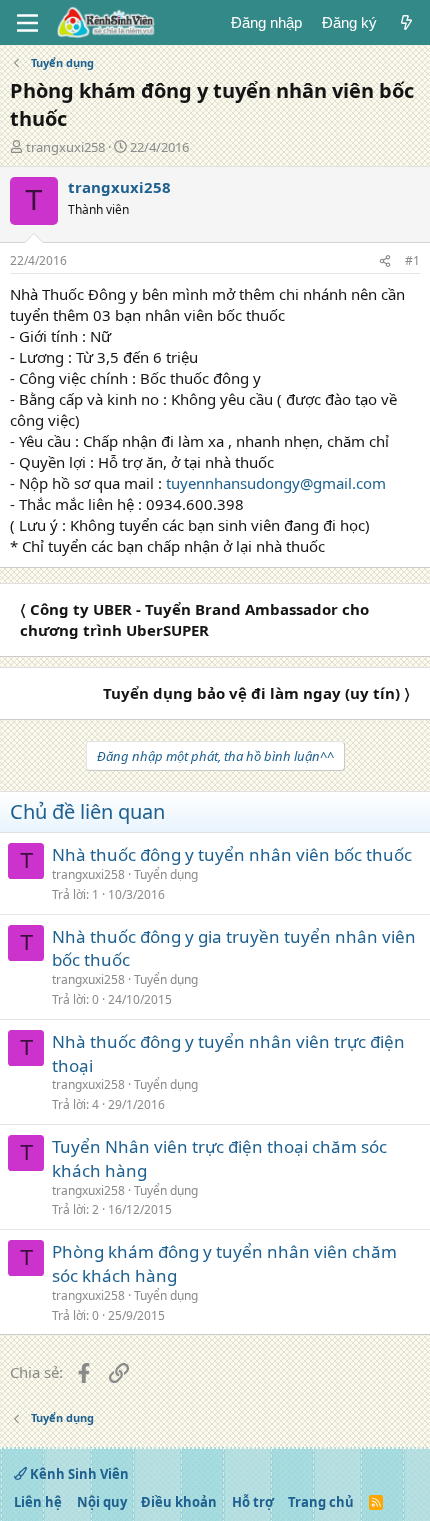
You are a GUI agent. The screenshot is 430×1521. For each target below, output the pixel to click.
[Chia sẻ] (385, 261)
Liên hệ (38, 1502)
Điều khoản (179, 1502)
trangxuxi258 (65, 147)
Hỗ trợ (253, 1502)
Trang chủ (321, 1502)
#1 (412, 260)
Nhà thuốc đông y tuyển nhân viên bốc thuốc (232, 854)
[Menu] (27, 23)
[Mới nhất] (406, 22)
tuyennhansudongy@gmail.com (276, 483)
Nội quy (102, 1502)
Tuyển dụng (166, 874)
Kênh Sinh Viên (78, 1474)
